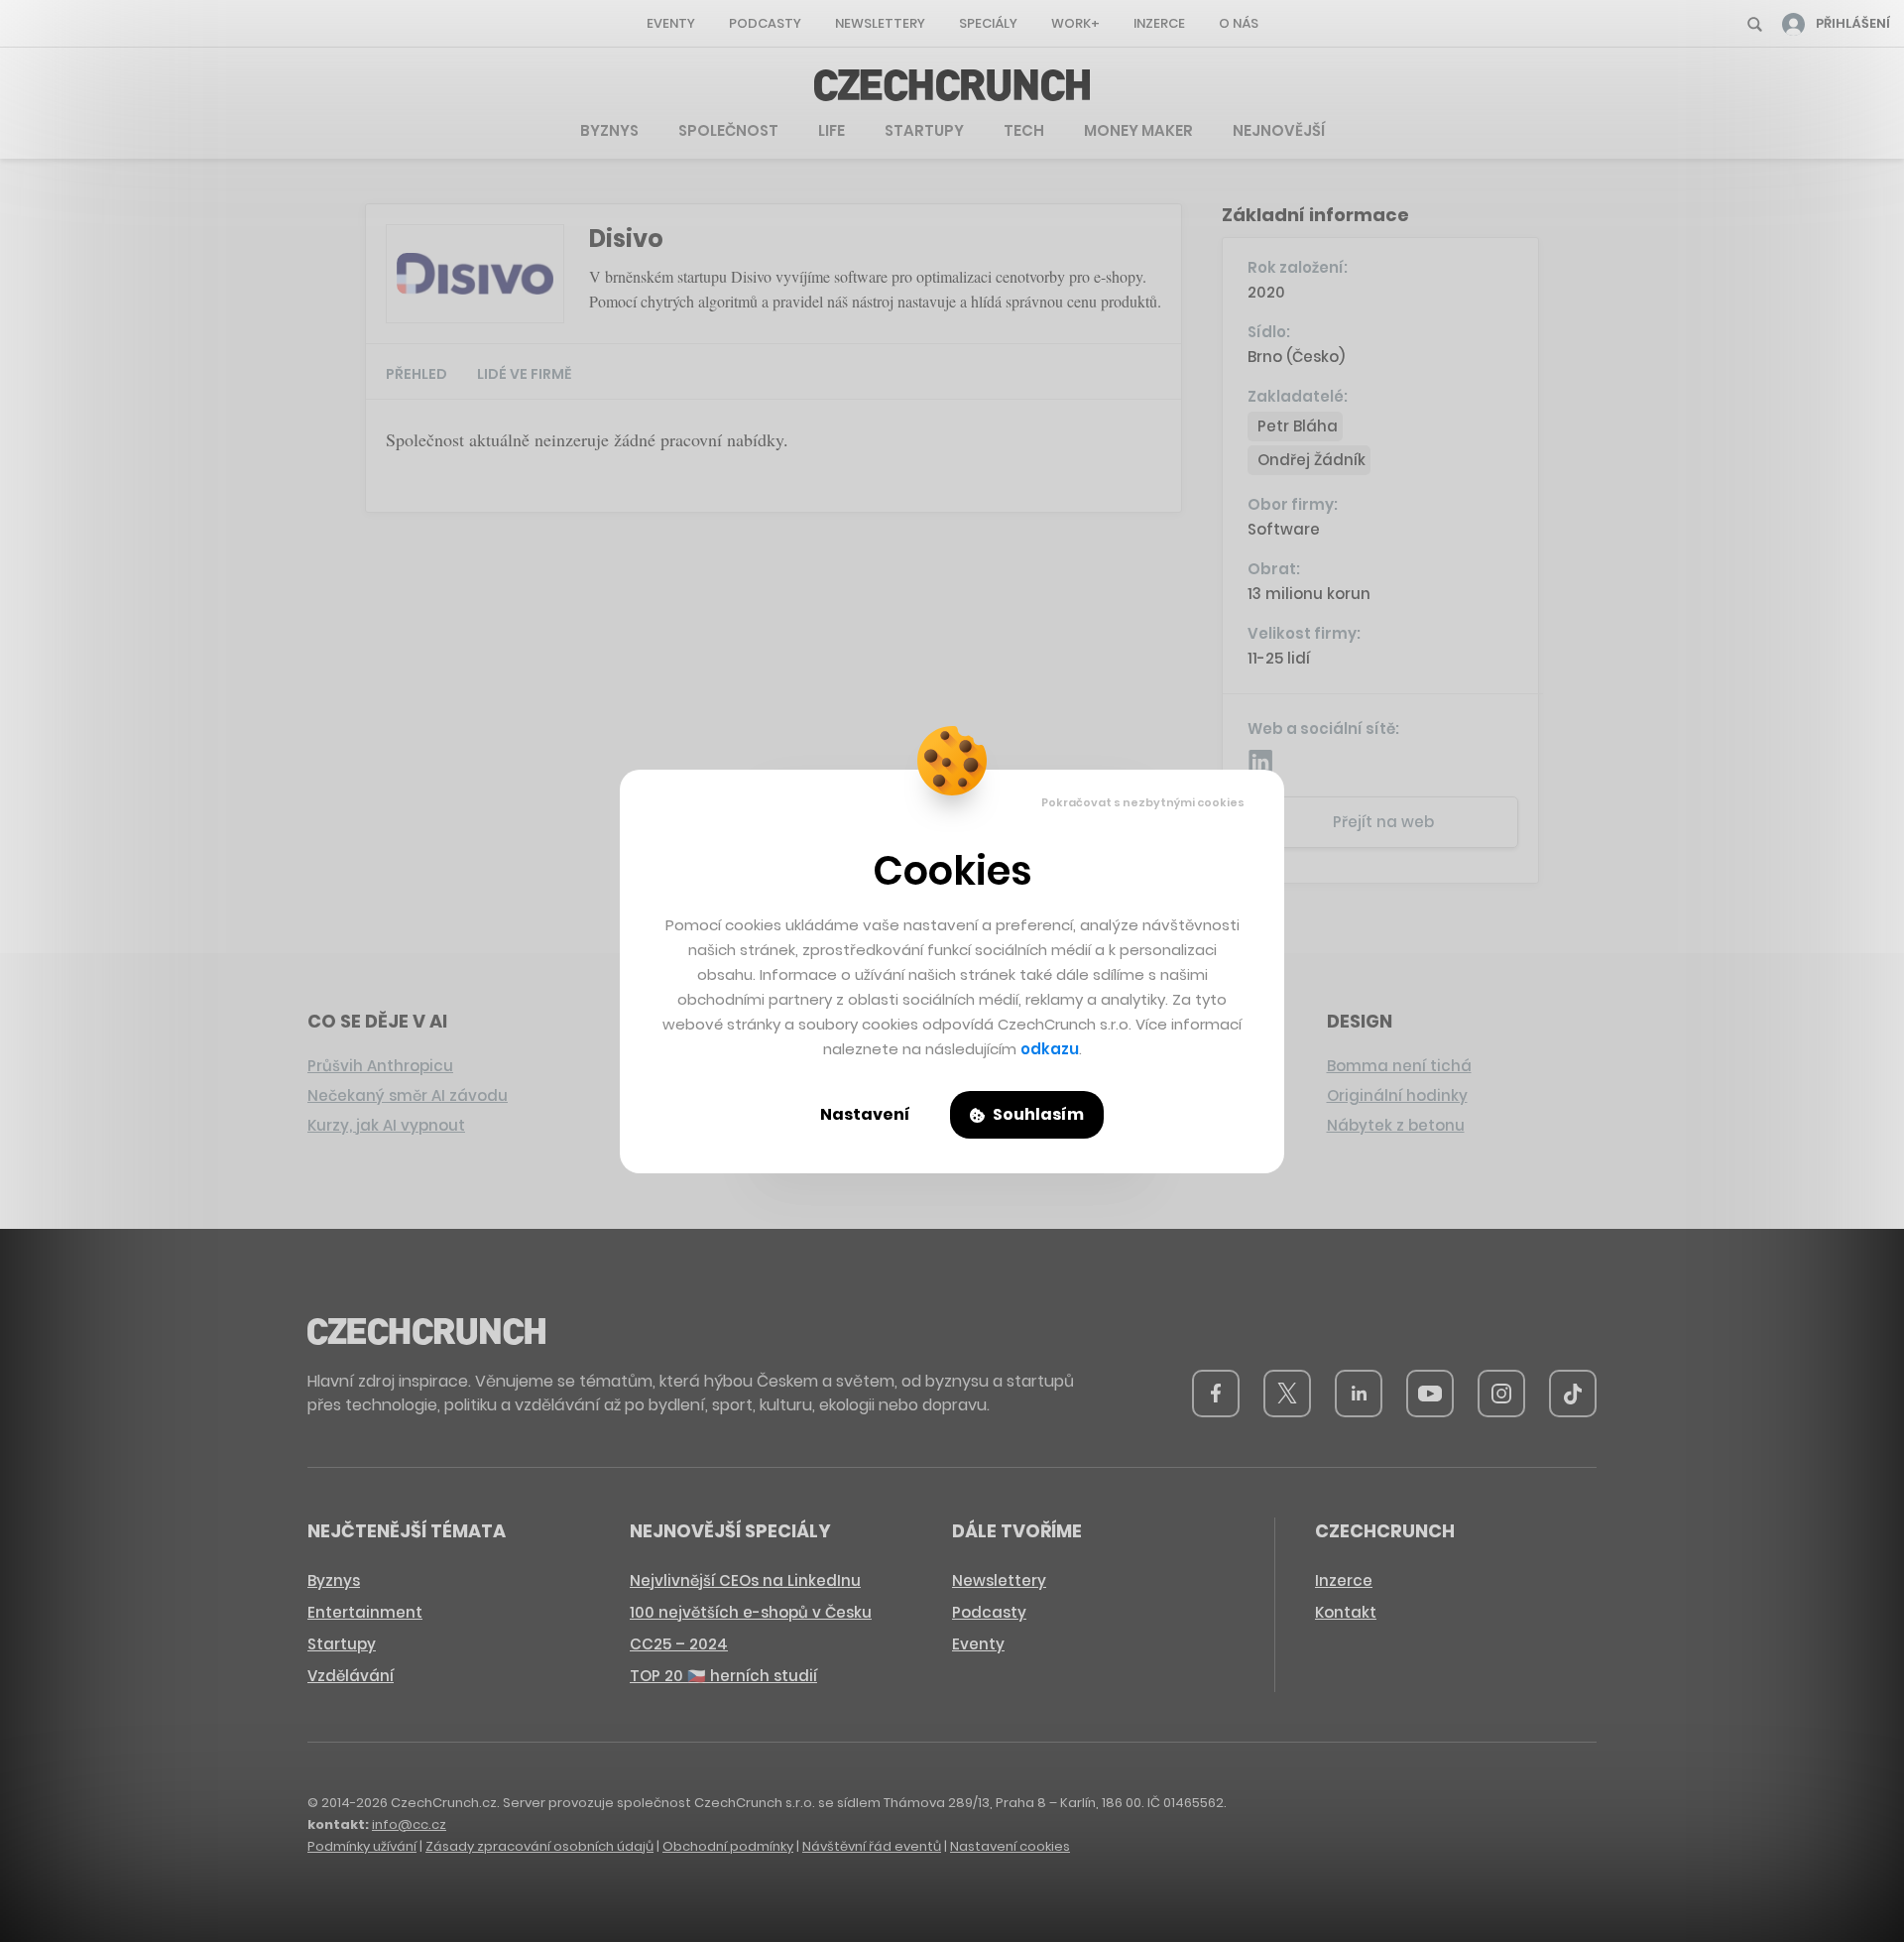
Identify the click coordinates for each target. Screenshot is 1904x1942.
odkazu (1050, 1049)
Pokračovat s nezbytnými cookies (1143, 802)
